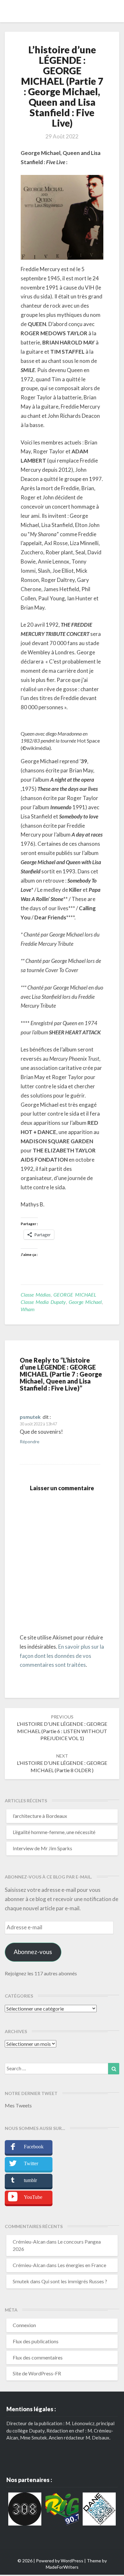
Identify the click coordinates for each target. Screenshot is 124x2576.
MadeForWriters (62, 2567)
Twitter (31, 2163)
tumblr (30, 2180)
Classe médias (36, 1295)
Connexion (24, 2325)
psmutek (30, 1417)
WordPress (72, 2561)
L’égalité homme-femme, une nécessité (54, 1832)
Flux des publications (36, 2341)
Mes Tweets (18, 2105)
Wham (28, 1309)
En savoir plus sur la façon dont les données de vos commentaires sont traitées (62, 1656)
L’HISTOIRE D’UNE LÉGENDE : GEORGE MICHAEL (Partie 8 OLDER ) (62, 1763)
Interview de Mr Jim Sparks (42, 1848)
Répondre (30, 1441)
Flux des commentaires (38, 2357)
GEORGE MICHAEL (75, 1295)
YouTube (33, 2197)
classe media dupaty (43, 1302)
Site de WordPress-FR (37, 2373)
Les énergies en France (82, 2265)
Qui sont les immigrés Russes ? (74, 2281)
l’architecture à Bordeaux (40, 1816)
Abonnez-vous (33, 1952)
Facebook (34, 2147)
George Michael (85, 1302)
